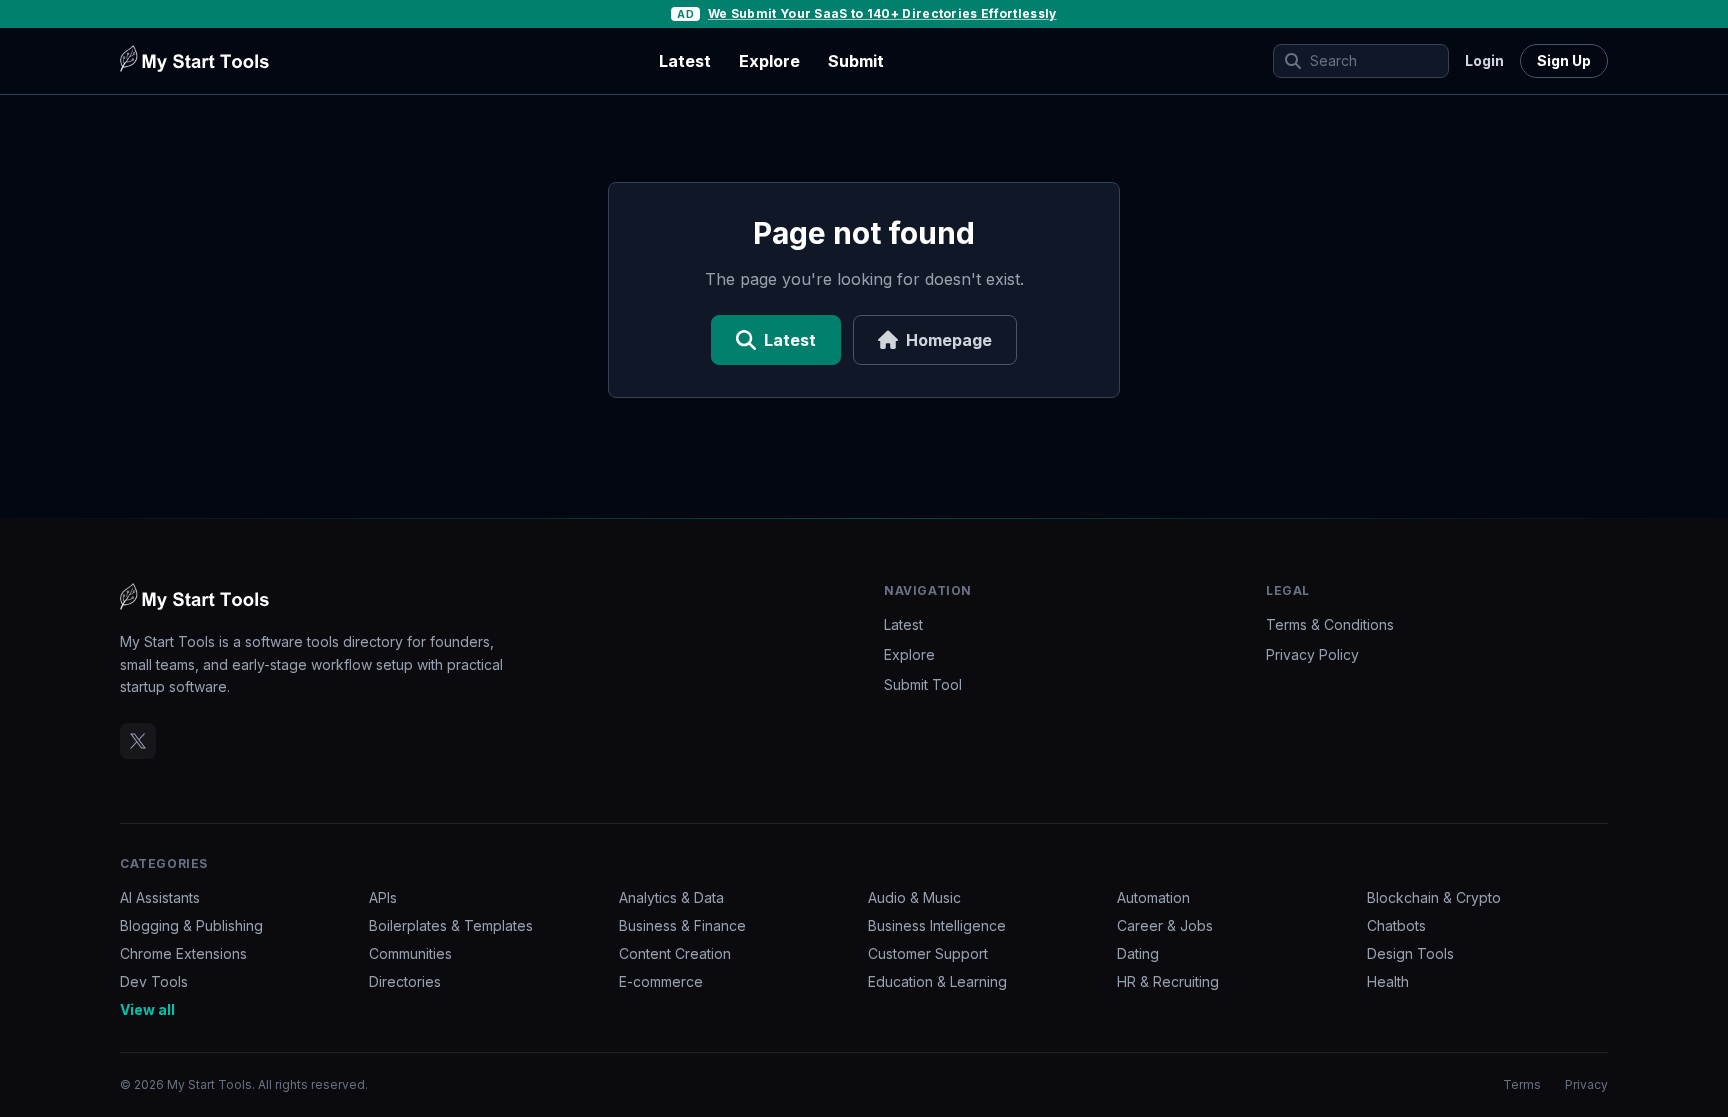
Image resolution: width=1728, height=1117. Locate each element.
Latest (685, 61)
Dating (1138, 953)
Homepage (949, 340)
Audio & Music (914, 897)
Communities (410, 953)
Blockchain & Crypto (1434, 897)
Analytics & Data (671, 897)
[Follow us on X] (138, 741)
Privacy (1586, 1084)
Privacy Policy (1312, 654)
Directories (405, 981)
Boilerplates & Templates (451, 925)
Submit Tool (923, 684)
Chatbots (1396, 925)
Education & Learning (937, 981)
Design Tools (1410, 953)
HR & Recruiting (1168, 981)
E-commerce (661, 981)
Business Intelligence (937, 925)
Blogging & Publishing (191, 925)
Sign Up (1564, 60)
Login (1484, 60)
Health (1388, 981)
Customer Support (928, 953)
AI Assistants (160, 897)
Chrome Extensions (183, 953)
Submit (856, 61)
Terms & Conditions (1330, 624)
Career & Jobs (1165, 925)
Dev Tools (154, 981)
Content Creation (675, 953)
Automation (1153, 897)
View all (147, 1009)
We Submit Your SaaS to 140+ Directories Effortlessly (882, 13)
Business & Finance (682, 925)
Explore (769, 61)
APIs (383, 897)
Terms (1522, 1084)
